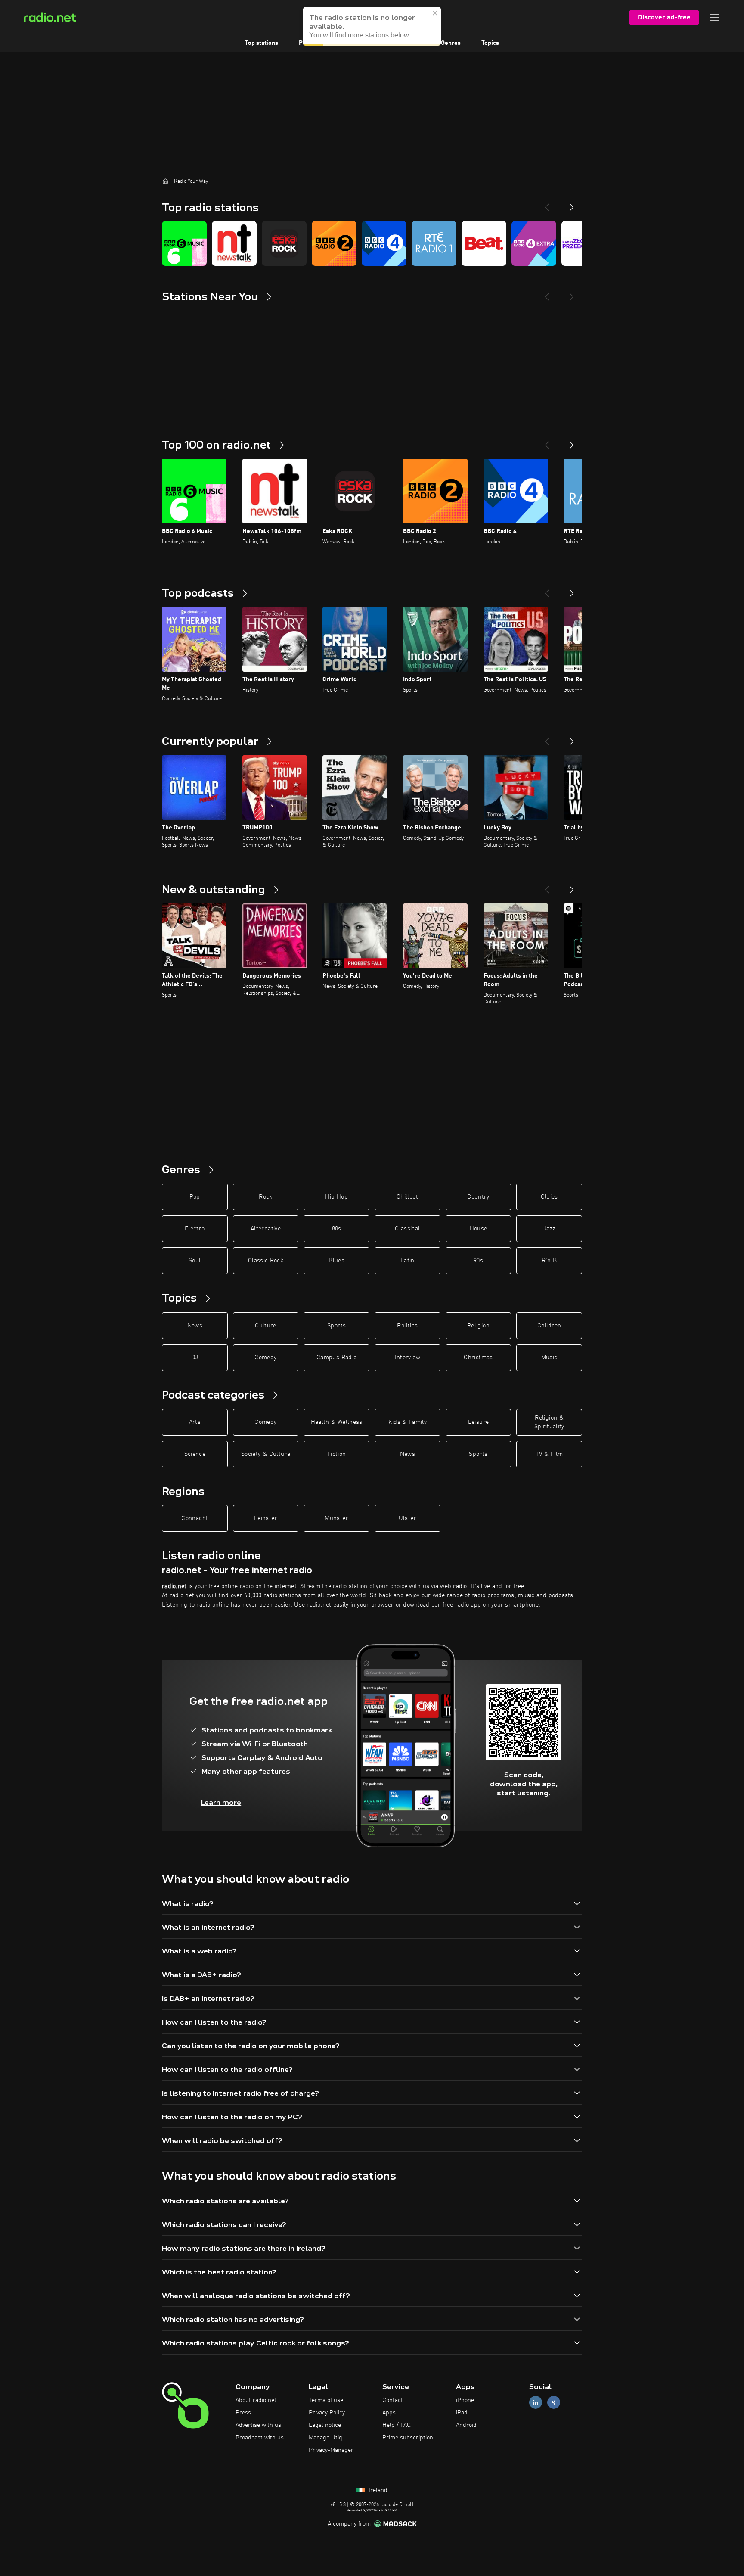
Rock (265, 1197)
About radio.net (256, 2400)
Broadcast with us (260, 2438)
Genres (451, 43)
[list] (372, 243)
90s (478, 1261)
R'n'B (549, 1261)
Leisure (478, 1422)
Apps (389, 2413)
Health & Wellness (337, 1422)
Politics (407, 1326)
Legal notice (325, 2425)
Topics (490, 43)
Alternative (266, 1229)
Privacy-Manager (331, 2450)
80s (337, 1229)
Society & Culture (266, 1454)
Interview (408, 1358)
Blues (336, 1261)
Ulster (408, 1518)
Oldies (549, 1197)
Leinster (266, 1518)
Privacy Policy (327, 2413)
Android (466, 2425)
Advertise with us (258, 2425)
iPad (462, 2413)
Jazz (549, 1229)
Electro (195, 1229)
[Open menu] (715, 17)
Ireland (377, 2490)
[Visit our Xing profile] (554, 2403)
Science (195, 1454)
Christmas (478, 1358)
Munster (336, 1518)
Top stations (262, 43)
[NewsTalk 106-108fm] (234, 243)
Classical (407, 1229)
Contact (393, 2400)
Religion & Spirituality (549, 1422)
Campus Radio (336, 1358)
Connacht (195, 1518)
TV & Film (549, 1454)
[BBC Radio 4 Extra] (534, 243)
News (195, 1326)
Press (243, 2413)
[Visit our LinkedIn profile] (536, 2403)
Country (478, 1197)
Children (549, 1326)
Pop (195, 1197)
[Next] (572, 204)
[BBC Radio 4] (384, 243)
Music (549, 1358)
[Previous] (547, 204)
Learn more (221, 1802)
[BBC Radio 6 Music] (184, 243)
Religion (478, 1326)
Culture (265, 1326)
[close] (435, 13)
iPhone (465, 2400)
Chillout (408, 1197)
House (479, 1229)
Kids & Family (408, 1422)
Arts (195, 1422)
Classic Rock (266, 1261)
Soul (195, 1261)
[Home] (165, 181)
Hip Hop (336, 1197)
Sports (336, 1326)
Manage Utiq (325, 2438)
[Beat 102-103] (484, 243)
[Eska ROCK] (284, 243)
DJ (195, 1358)
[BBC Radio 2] (334, 243)
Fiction (336, 1454)
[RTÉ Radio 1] (434, 243)
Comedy (265, 1358)
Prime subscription (408, 2438)
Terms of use (326, 2400)
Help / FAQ (397, 2425)
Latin (408, 1261)
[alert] (372, 26)
